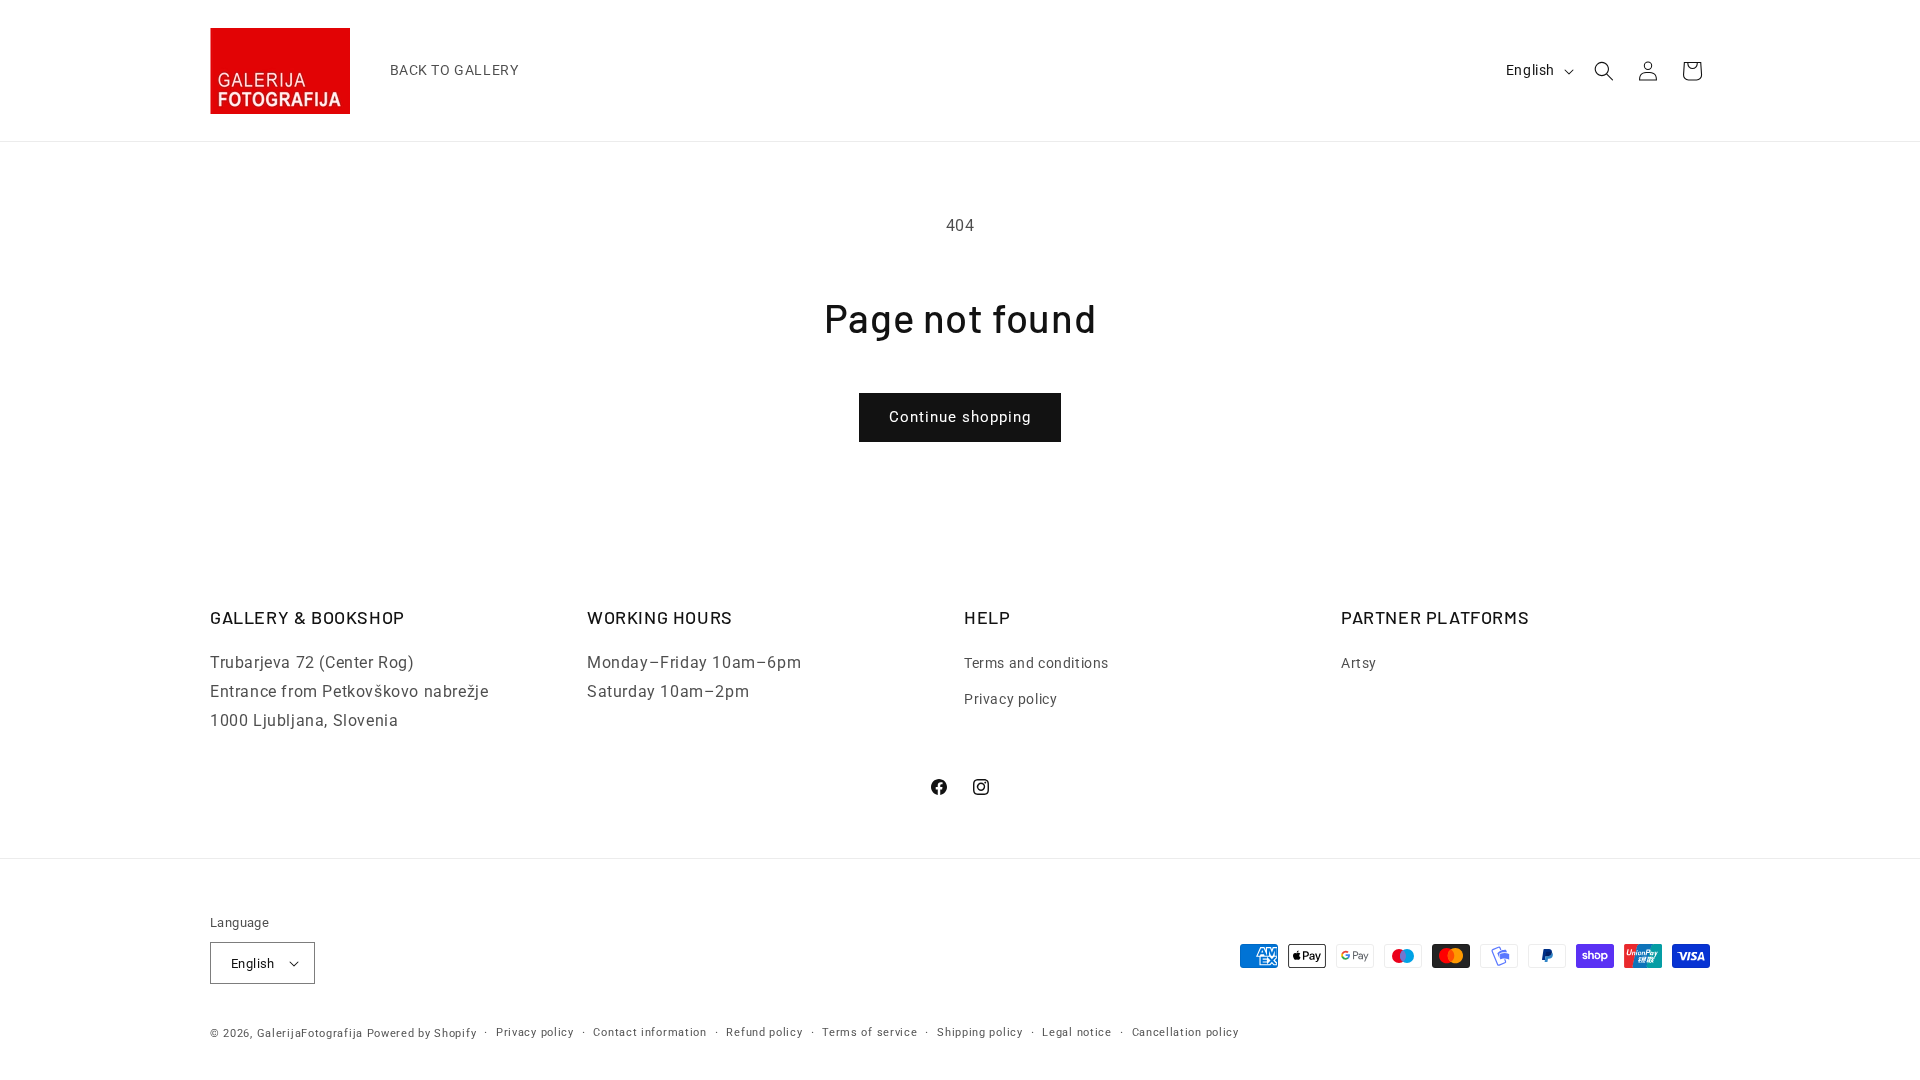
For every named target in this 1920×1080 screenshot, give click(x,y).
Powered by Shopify (422, 1033)
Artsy (1359, 663)
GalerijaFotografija (310, 1033)
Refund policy (764, 1032)
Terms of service (869, 1032)
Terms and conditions (1036, 663)
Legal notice (1076, 1032)
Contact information (649, 1032)
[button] (1604, 71)
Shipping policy (980, 1032)
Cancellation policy (1185, 1032)
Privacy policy (1010, 699)
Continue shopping (960, 417)
